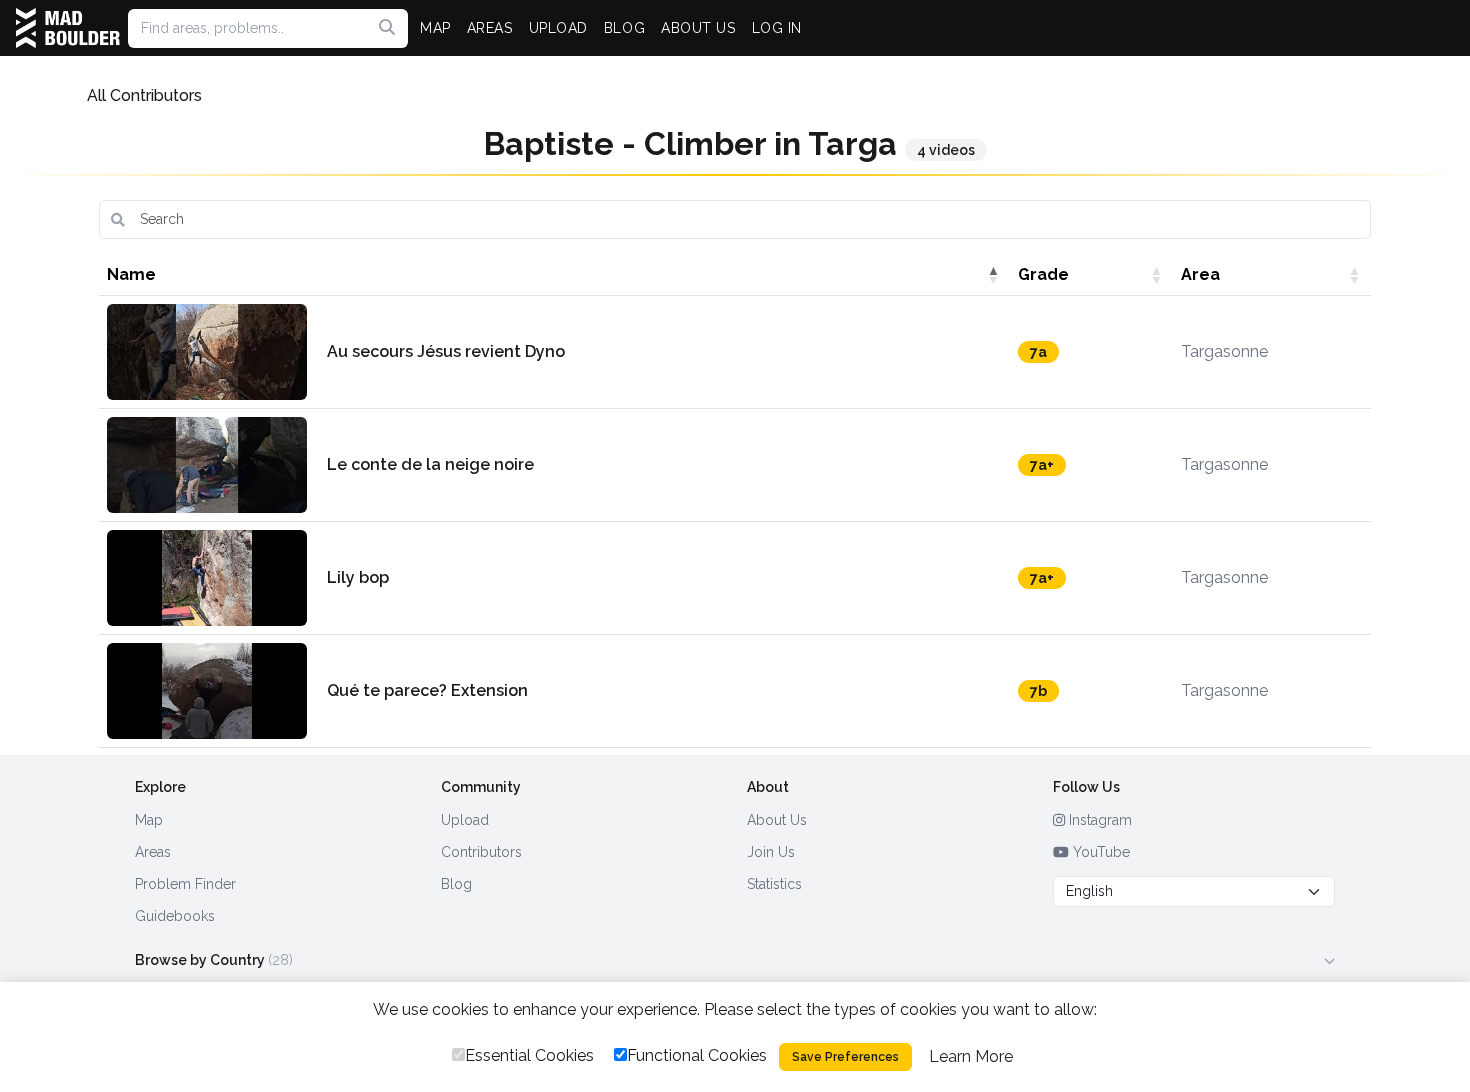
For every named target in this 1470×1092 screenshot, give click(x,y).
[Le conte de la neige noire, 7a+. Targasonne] (207, 465)
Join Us (771, 852)
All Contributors (144, 95)
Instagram (1098, 820)
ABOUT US (698, 28)
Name (131, 274)
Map (149, 820)
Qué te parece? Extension (427, 690)
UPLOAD (558, 28)
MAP (435, 28)
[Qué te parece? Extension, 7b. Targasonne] (207, 691)
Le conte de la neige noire (430, 464)
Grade (1043, 274)
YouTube (1099, 852)
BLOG (624, 28)
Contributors (481, 852)
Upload (465, 820)
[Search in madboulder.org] (387, 28)
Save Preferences (845, 1057)
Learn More (971, 1056)
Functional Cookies (697, 1055)
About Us (777, 820)
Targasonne (1224, 351)
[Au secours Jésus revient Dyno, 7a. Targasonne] (207, 352)
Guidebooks (175, 916)
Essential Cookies (529, 1055)
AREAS (490, 28)
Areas (153, 852)
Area (1200, 274)
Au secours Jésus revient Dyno (446, 351)
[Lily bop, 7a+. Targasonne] (207, 578)
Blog (456, 884)
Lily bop (358, 577)
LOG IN (777, 28)
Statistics (774, 884)
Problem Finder (185, 884)
